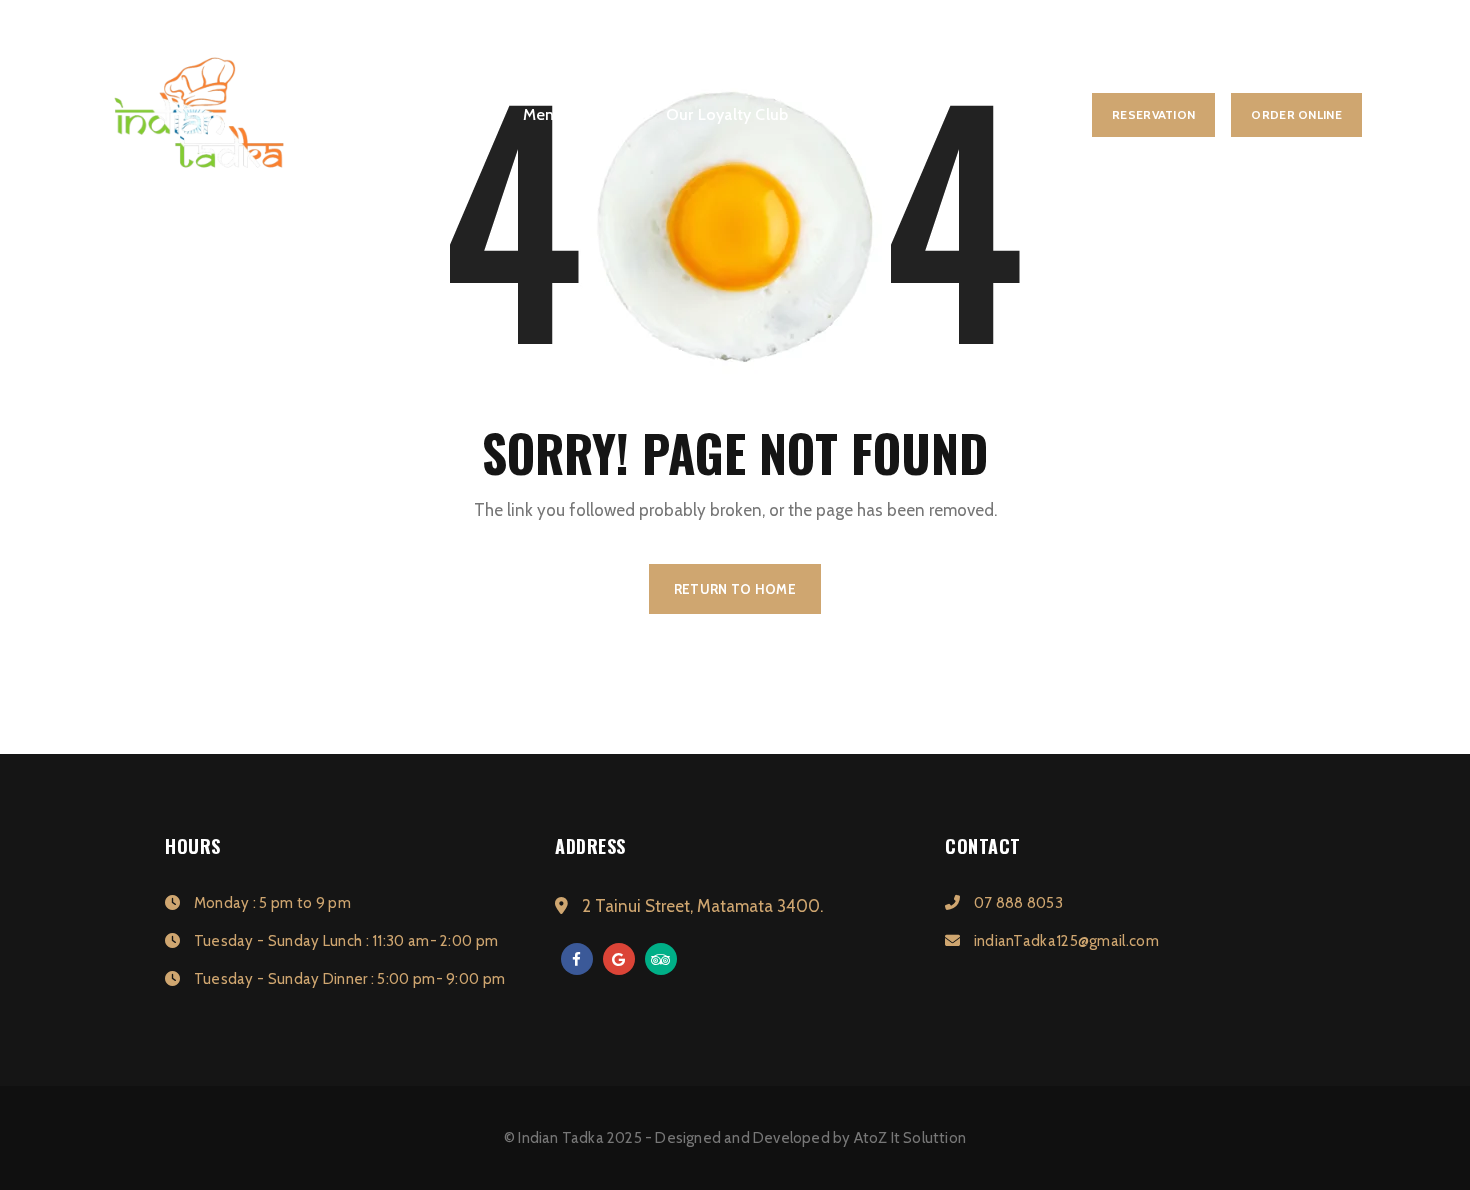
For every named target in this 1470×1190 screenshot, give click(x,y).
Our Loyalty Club (727, 114)
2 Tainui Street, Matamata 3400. (700, 906)
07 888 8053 (1016, 903)
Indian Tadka (560, 1138)
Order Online (1296, 114)
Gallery (615, 114)
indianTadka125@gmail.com (1064, 941)
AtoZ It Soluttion (910, 1138)
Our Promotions (873, 114)
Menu (543, 114)
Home (474, 114)
